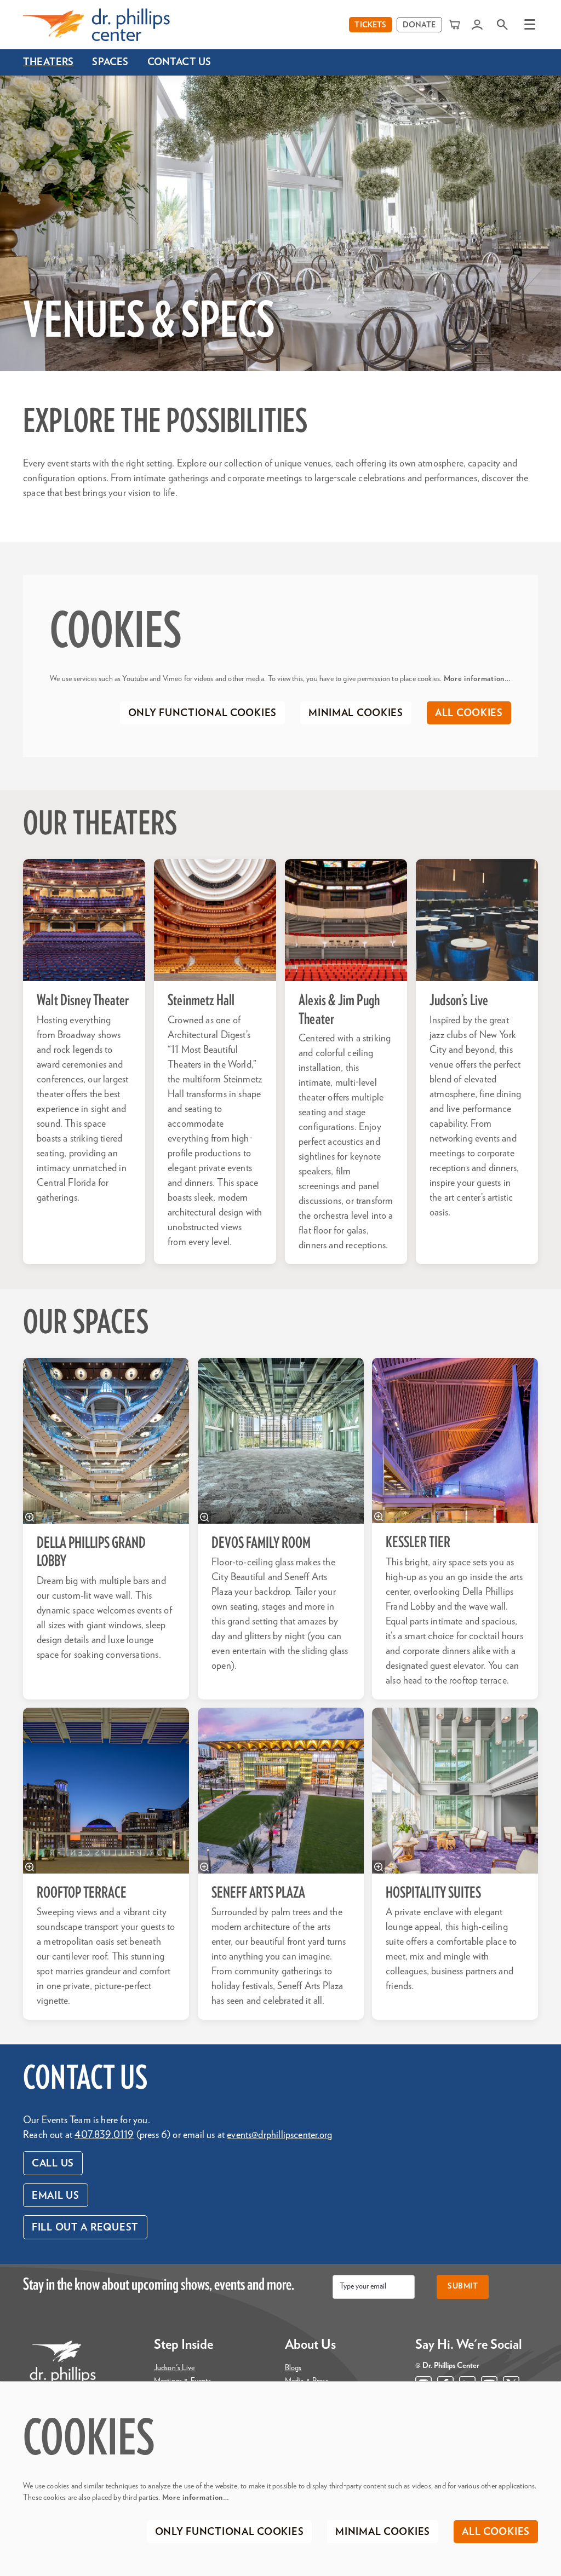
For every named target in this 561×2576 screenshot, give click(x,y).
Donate (419, 25)
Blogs (293, 2368)
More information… (477, 679)
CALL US (53, 2164)
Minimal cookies (356, 713)
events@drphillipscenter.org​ (279, 2135)
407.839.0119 (104, 2135)
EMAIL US (56, 2196)
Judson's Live (174, 2368)
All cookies (469, 713)
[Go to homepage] (96, 25)
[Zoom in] (30, 1517)
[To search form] (502, 24)
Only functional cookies (203, 713)
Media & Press (307, 2381)
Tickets (370, 25)
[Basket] (456, 24)
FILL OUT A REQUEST (85, 2228)
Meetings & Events (182, 2381)
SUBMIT (463, 2286)
